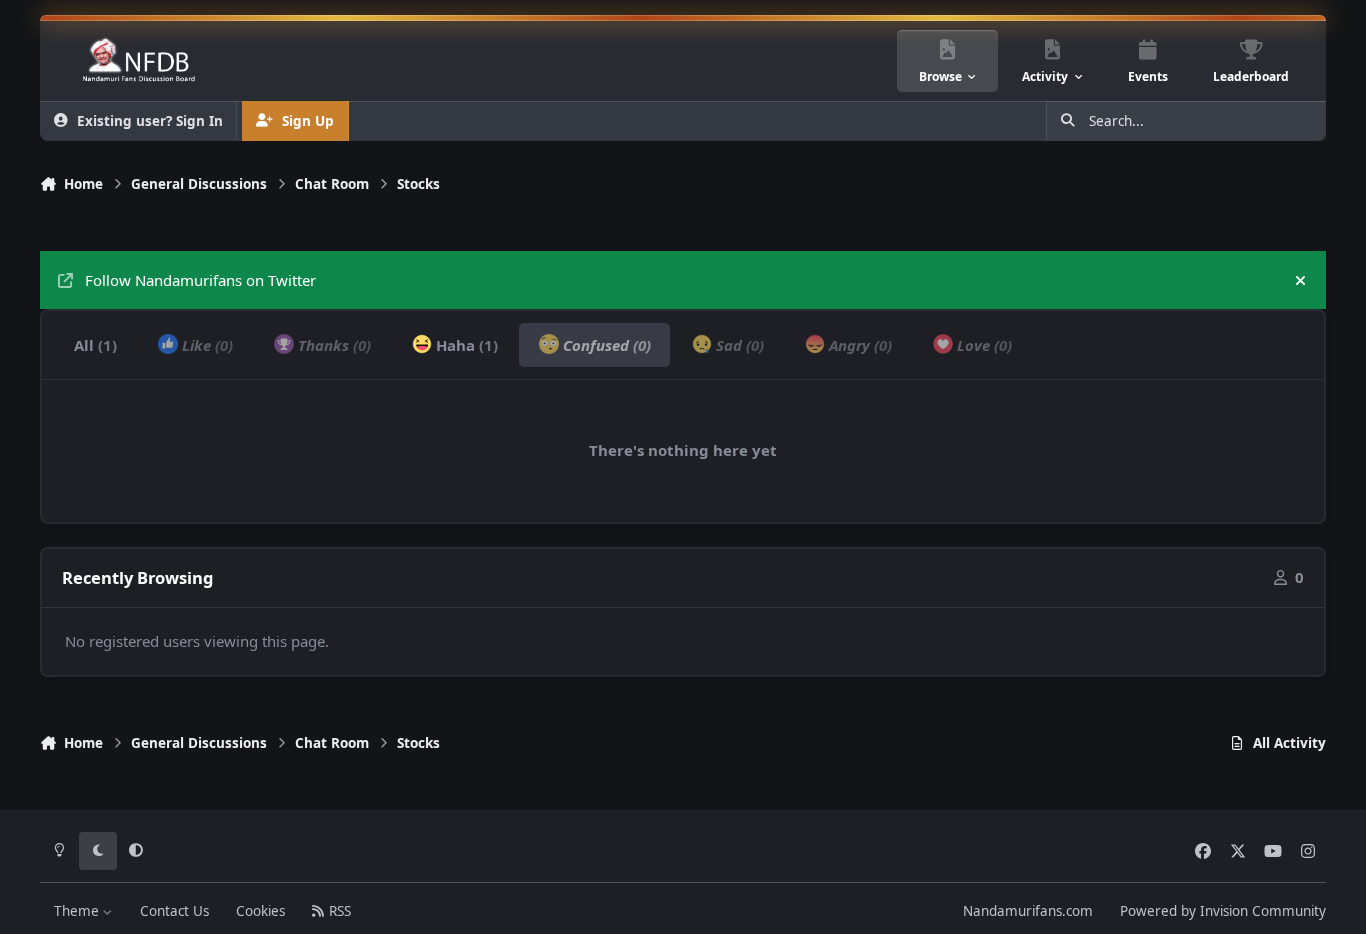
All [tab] (95, 345)
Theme (78, 911)
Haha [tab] (465, 345)
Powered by (1223, 911)
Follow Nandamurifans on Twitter (200, 280)
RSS (338, 911)
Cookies (260, 911)
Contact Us (174, 911)
